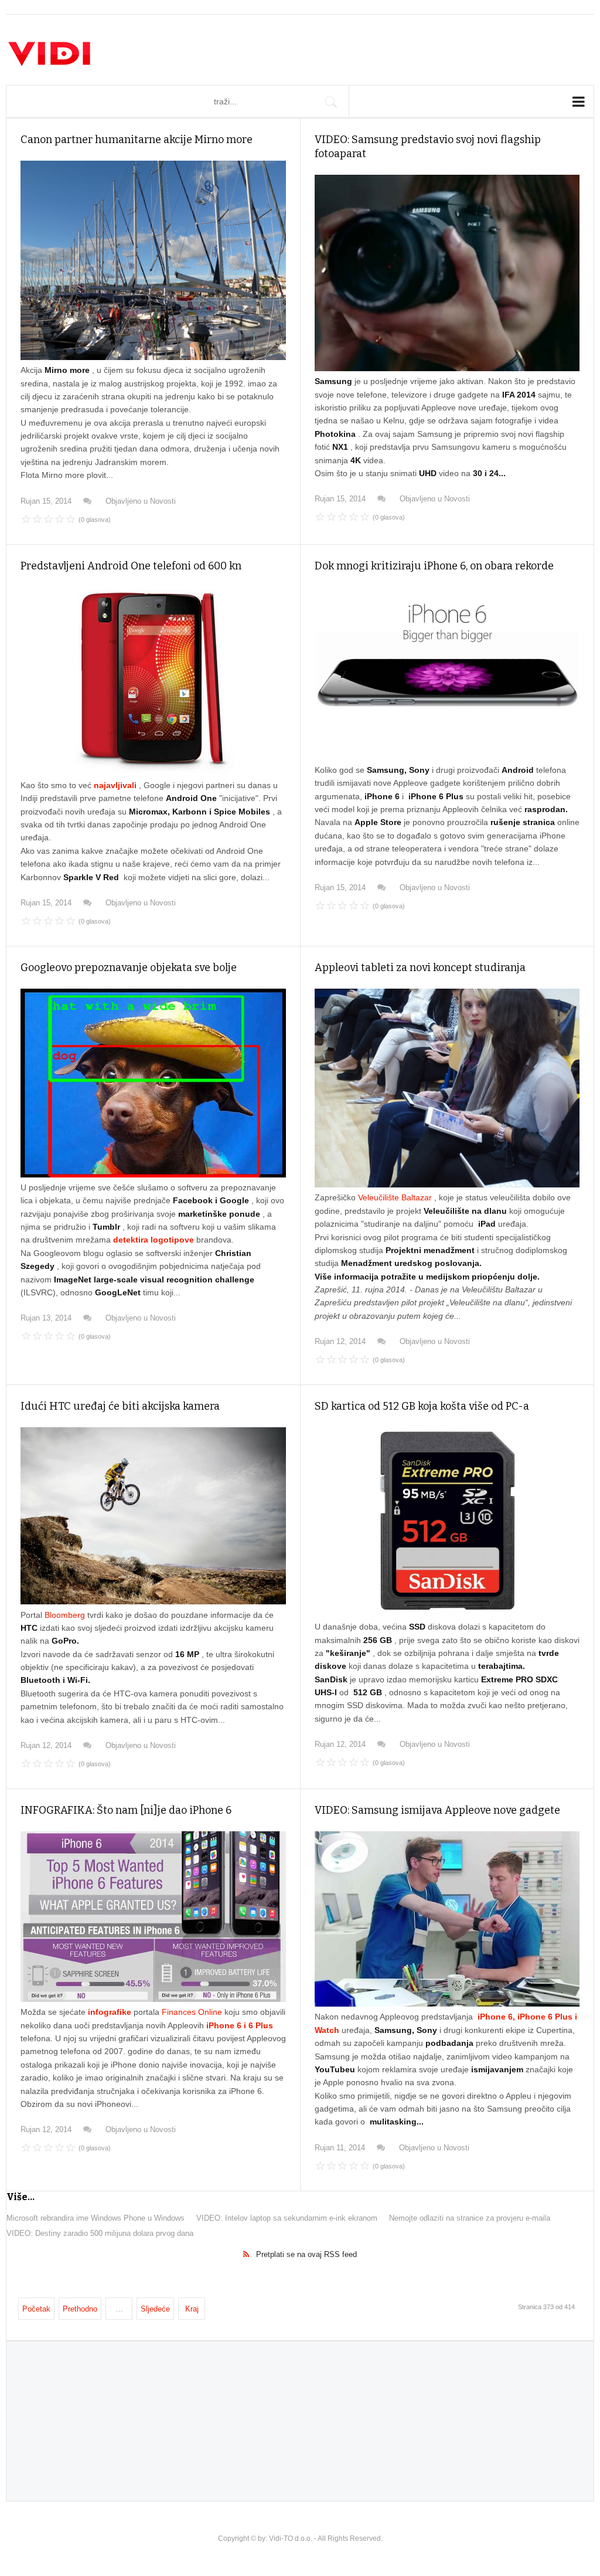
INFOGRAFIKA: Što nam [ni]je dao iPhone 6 (126, 1810)
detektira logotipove (155, 1240)
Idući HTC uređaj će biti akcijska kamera (120, 1406)
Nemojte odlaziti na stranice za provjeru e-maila (470, 2218)
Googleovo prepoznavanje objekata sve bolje (129, 968)
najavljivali (116, 785)
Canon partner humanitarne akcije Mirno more (137, 140)
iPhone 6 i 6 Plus (240, 2025)
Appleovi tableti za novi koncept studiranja (420, 968)
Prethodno (80, 2309)
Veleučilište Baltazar (396, 1197)
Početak (36, 2309)
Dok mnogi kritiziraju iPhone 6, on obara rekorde (434, 566)
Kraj (192, 2309)
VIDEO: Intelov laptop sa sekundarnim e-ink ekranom (287, 2218)
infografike (111, 2012)
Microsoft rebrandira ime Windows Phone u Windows (96, 2218)
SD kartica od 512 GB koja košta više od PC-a (422, 1406)
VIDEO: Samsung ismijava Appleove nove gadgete (437, 1810)
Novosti (163, 501)
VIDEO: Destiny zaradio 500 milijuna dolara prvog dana (100, 2233)
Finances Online (193, 2012)
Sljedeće (155, 2309)
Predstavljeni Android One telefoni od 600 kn (131, 566)
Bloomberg (66, 1615)
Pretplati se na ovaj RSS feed (306, 2254)
